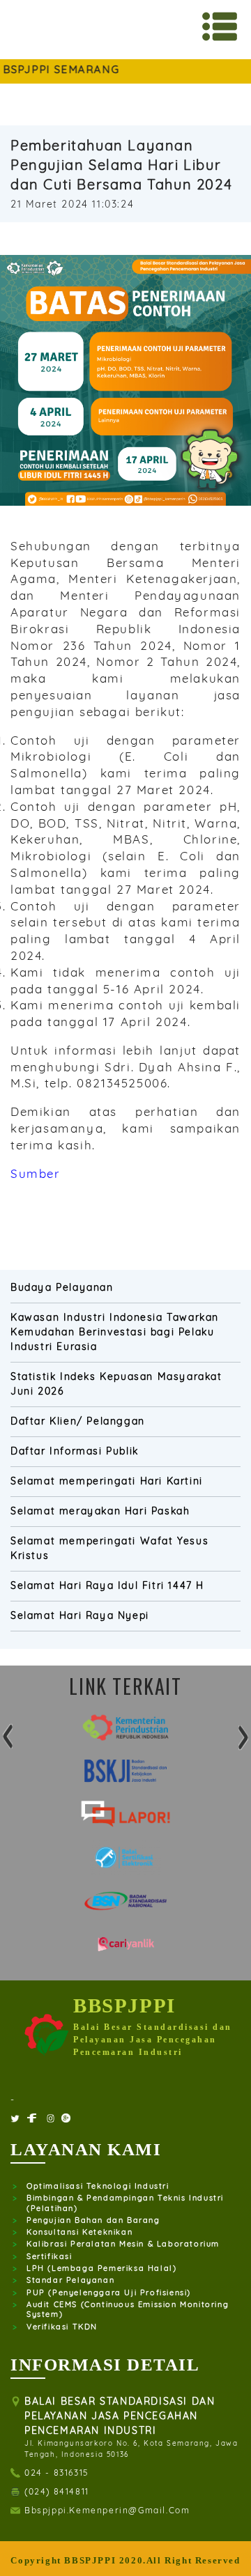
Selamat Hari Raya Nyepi (80, 1615)
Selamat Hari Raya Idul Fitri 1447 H (107, 1585)
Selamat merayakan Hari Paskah (100, 1511)
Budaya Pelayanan (62, 1287)
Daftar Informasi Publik (75, 1451)
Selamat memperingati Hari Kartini (107, 1481)
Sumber (36, 1173)
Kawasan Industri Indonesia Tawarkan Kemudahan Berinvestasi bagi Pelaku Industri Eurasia (115, 1332)
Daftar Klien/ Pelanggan (78, 1421)
